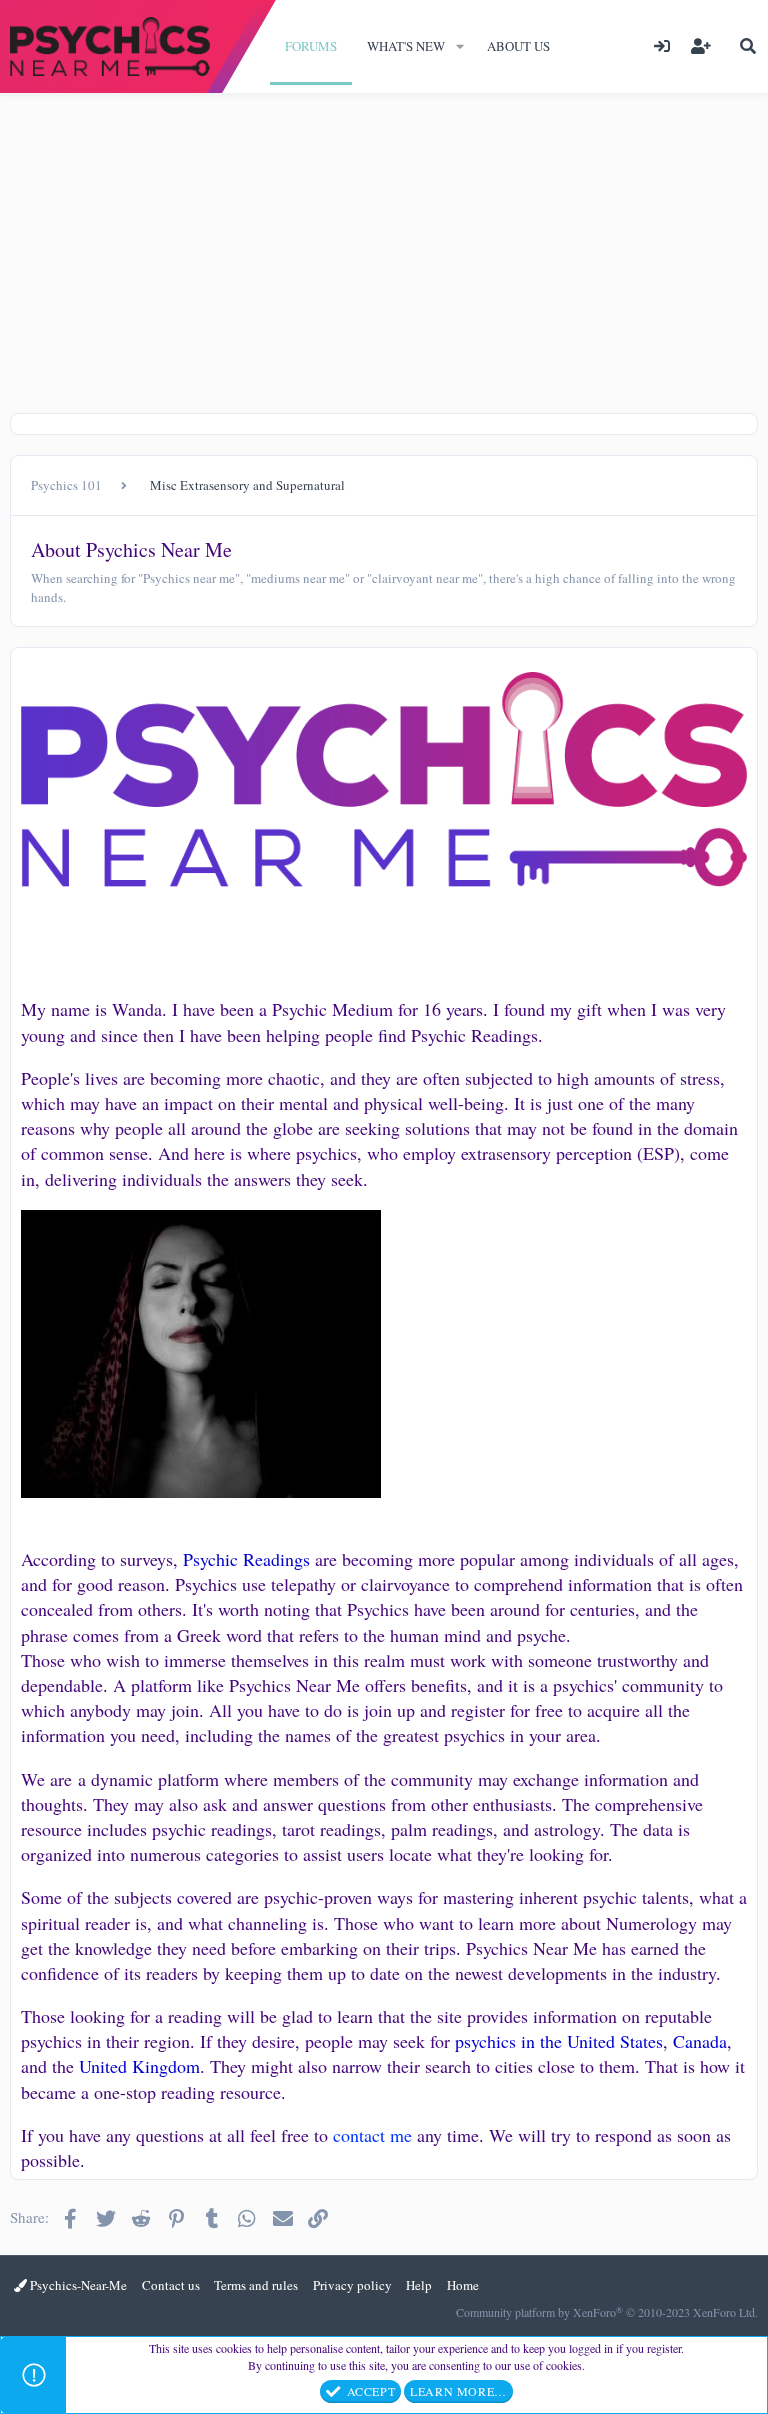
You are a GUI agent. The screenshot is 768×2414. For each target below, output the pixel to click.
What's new (406, 46)
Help (419, 2285)
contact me (372, 2135)
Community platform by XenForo (607, 2312)
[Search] (748, 46)
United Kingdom (139, 2066)
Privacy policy (352, 2285)
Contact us (171, 2285)
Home (463, 2285)
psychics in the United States (559, 2041)
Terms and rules (256, 2285)
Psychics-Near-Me (77, 2285)
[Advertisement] (384, 243)
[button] (460, 46)
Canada (700, 2041)
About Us (518, 46)
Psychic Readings (246, 1559)
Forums (311, 46)
